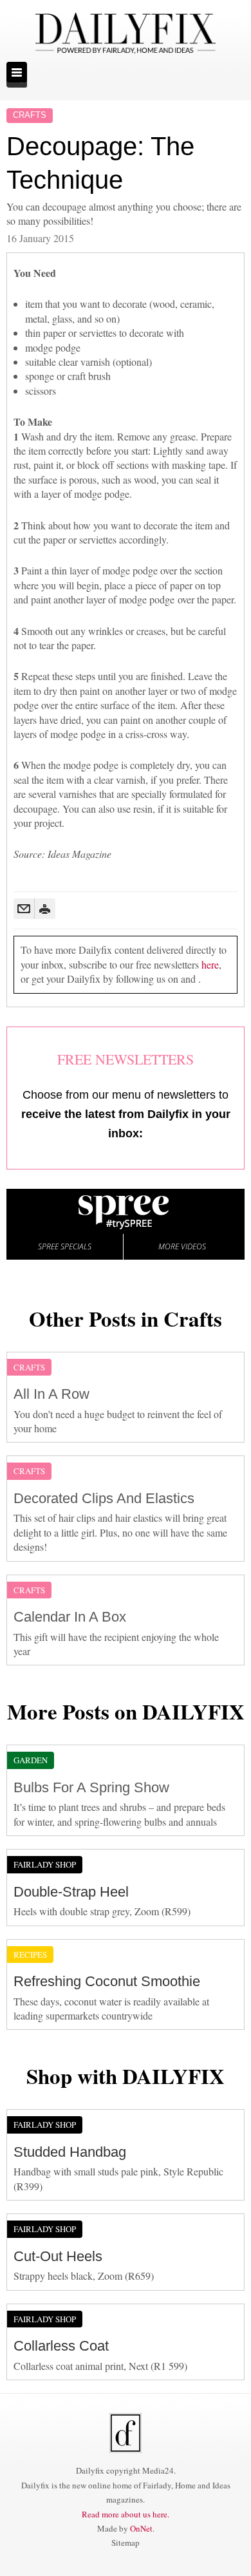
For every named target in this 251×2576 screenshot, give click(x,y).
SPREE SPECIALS (65, 1246)
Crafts (30, 115)
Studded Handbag (70, 2152)
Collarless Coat (61, 2346)
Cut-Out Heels (58, 2256)
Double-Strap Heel (71, 1892)
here (210, 964)
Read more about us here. (126, 2514)
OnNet (141, 2528)
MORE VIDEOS (182, 1246)
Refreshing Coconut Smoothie (107, 1981)
